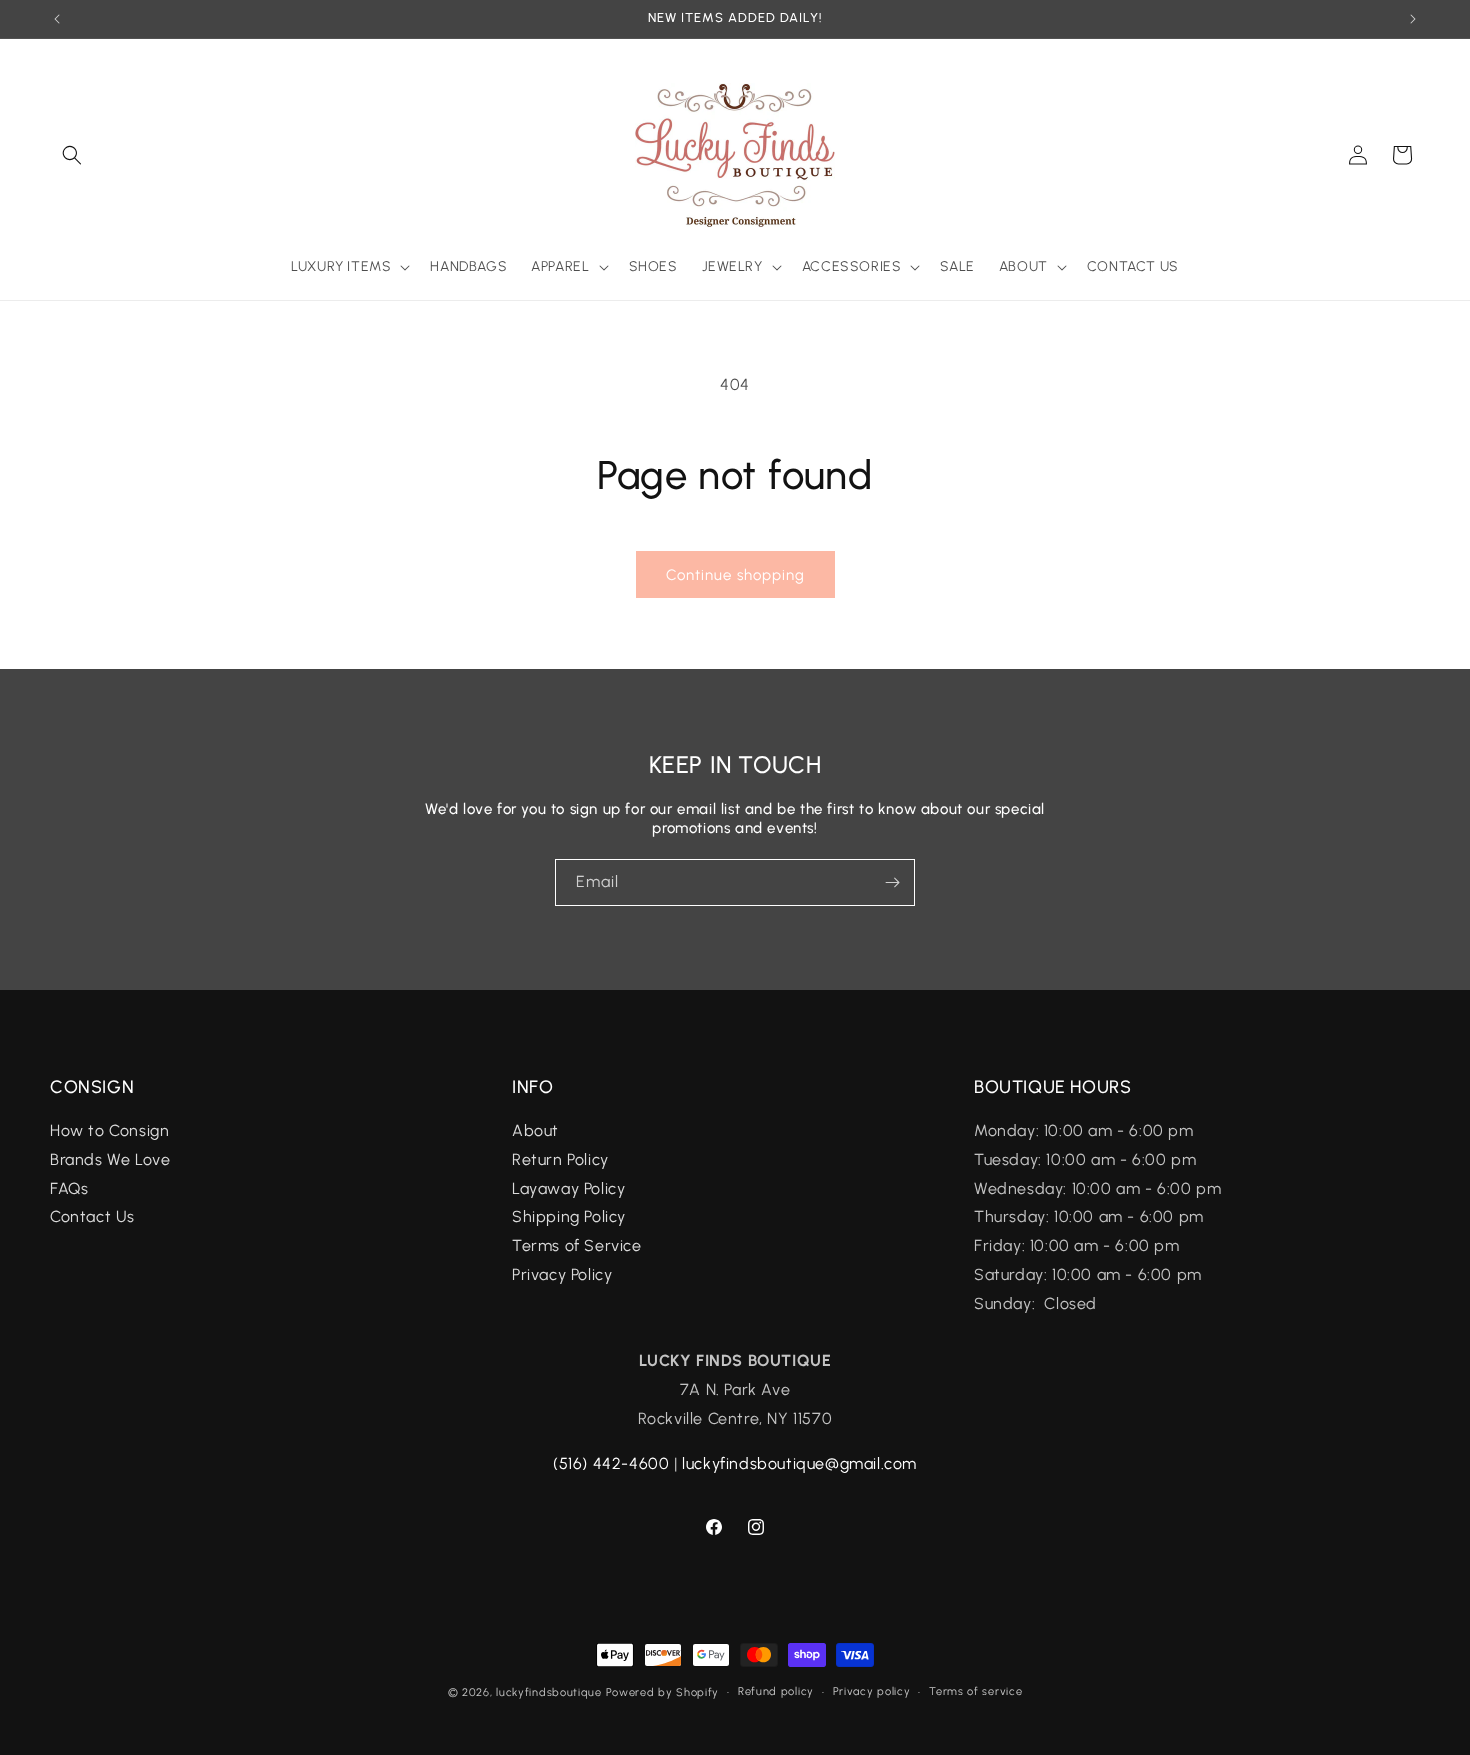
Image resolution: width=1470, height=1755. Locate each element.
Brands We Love (110, 1159)
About (535, 1131)
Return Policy (560, 1159)
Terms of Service (577, 1246)
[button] (72, 155)
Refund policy (776, 1691)
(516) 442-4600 (611, 1463)
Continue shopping (735, 575)
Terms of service (975, 1691)
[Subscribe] (892, 882)
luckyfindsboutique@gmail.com (799, 1463)
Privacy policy (872, 1691)
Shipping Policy (569, 1217)
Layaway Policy (568, 1188)
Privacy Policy (562, 1275)
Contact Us (92, 1217)
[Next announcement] (1413, 19)
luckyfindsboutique (549, 1692)
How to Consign (109, 1131)
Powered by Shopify (663, 1692)
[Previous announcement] (57, 19)
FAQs (71, 1188)
